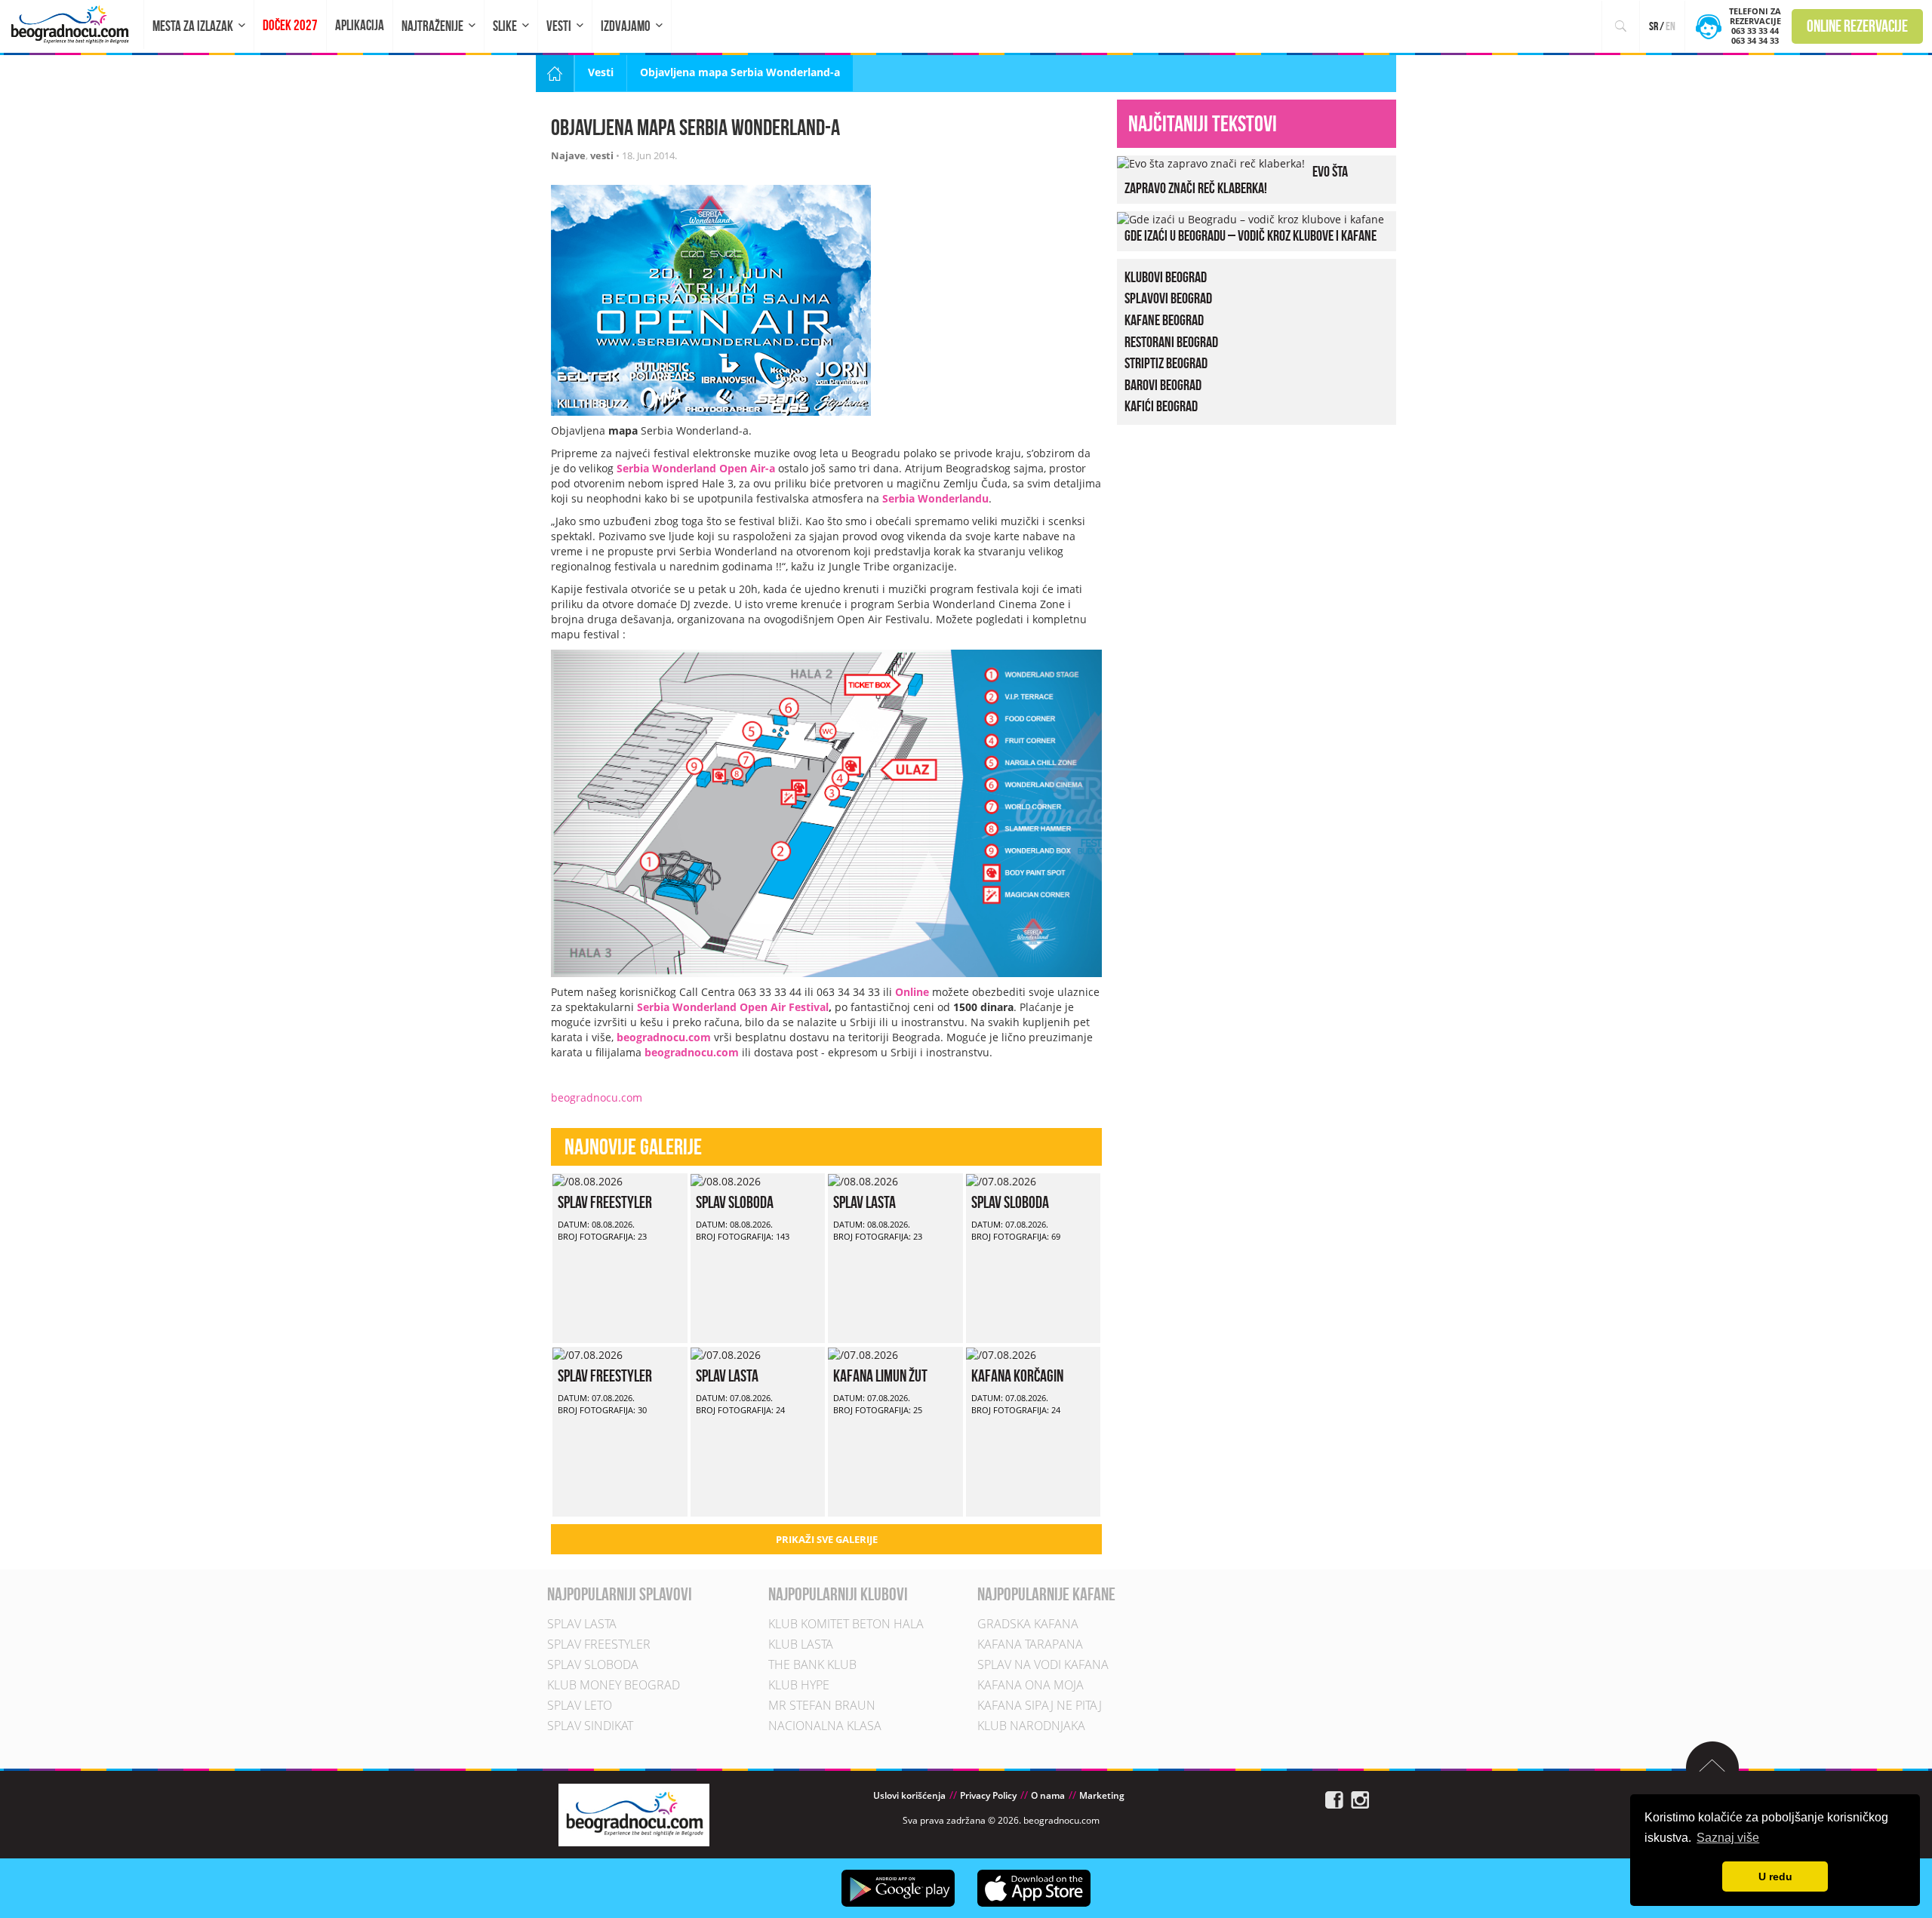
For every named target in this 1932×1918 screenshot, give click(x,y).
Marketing (1102, 1795)
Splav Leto (580, 1705)
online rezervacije (1857, 26)
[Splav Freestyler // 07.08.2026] (588, 1354)
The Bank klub (812, 1664)
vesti (602, 155)
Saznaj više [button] (1728, 1838)
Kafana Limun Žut (880, 1375)
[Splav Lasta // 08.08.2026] (863, 1180)
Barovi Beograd (1163, 385)
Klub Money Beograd (614, 1685)
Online (912, 992)
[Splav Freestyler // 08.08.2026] (588, 1180)
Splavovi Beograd (1168, 298)
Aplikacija (360, 25)
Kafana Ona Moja (1031, 1685)
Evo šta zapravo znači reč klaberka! (1236, 180)
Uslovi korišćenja (909, 1795)
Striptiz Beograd (1166, 363)
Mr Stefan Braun (822, 1705)
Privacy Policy (988, 1795)
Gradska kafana (1028, 1624)
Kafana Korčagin (1017, 1375)
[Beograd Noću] (634, 1813)
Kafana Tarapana (1030, 1644)
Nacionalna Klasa (825, 1726)
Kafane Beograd (1164, 320)
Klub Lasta (801, 1644)
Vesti (559, 26)
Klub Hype (799, 1685)
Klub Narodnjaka (1031, 1726)
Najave (568, 155)
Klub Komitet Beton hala (846, 1624)
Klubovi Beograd (1166, 277)
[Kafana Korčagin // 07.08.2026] (1001, 1354)
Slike (505, 26)
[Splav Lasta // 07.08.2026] (726, 1354)
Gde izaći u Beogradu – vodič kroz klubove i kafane (1251, 235)
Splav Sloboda (735, 1202)
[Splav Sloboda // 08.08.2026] (726, 1180)
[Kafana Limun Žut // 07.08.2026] (863, 1354)
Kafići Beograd (1161, 406)
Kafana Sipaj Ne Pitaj (1040, 1705)
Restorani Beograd (1171, 342)
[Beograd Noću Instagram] (1360, 1798)
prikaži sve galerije (827, 1539)
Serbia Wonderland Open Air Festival (733, 1007)
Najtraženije (432, 26)
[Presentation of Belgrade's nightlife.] (72, 25)
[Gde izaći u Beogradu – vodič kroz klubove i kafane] (1251, 218)
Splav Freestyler (605, 1202)
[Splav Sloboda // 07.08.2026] (1001, 1180)
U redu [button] (1775, 1877)
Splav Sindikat (590, 1726)
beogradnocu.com (664, 1037)
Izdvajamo (626, 26)
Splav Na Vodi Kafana (1043, 1664)
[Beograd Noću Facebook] (1334, 1798)
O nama (1048, 1795)
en (1671, 26)
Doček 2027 (290, 25)
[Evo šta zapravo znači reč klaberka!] (1211, 163)
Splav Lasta (864, 1202)
